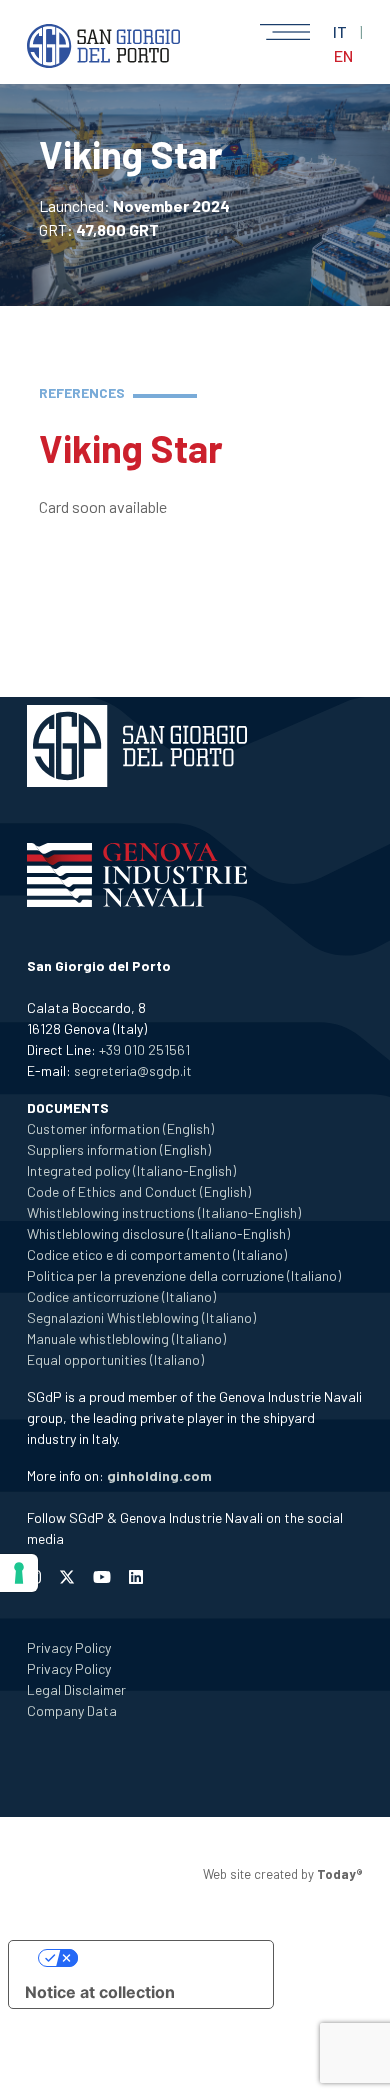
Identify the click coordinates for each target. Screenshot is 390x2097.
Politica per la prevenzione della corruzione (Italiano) (184, 1275)
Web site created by (283, 1874)
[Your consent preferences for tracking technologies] (19, 1573)
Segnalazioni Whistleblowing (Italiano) (141, 1317)
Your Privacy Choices (161, 1958)
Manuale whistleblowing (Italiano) (126, 1338)
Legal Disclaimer (76, 1689)
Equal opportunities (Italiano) (115, 1359)
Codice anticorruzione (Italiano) (121, 1296)
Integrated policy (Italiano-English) (131, 1170)
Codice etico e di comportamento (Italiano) (157, 1254)
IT (340, 31)
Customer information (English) (120, 1128)
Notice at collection (100, 1992)
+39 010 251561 (144, 1049)
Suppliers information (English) (119, 1149)
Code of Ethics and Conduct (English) (139, 1191)
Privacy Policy (69, 1647)
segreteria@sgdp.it (133, 1070)
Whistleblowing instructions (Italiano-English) (164, 1212)
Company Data (72, 1710)
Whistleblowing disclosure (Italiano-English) (158, 1233)
